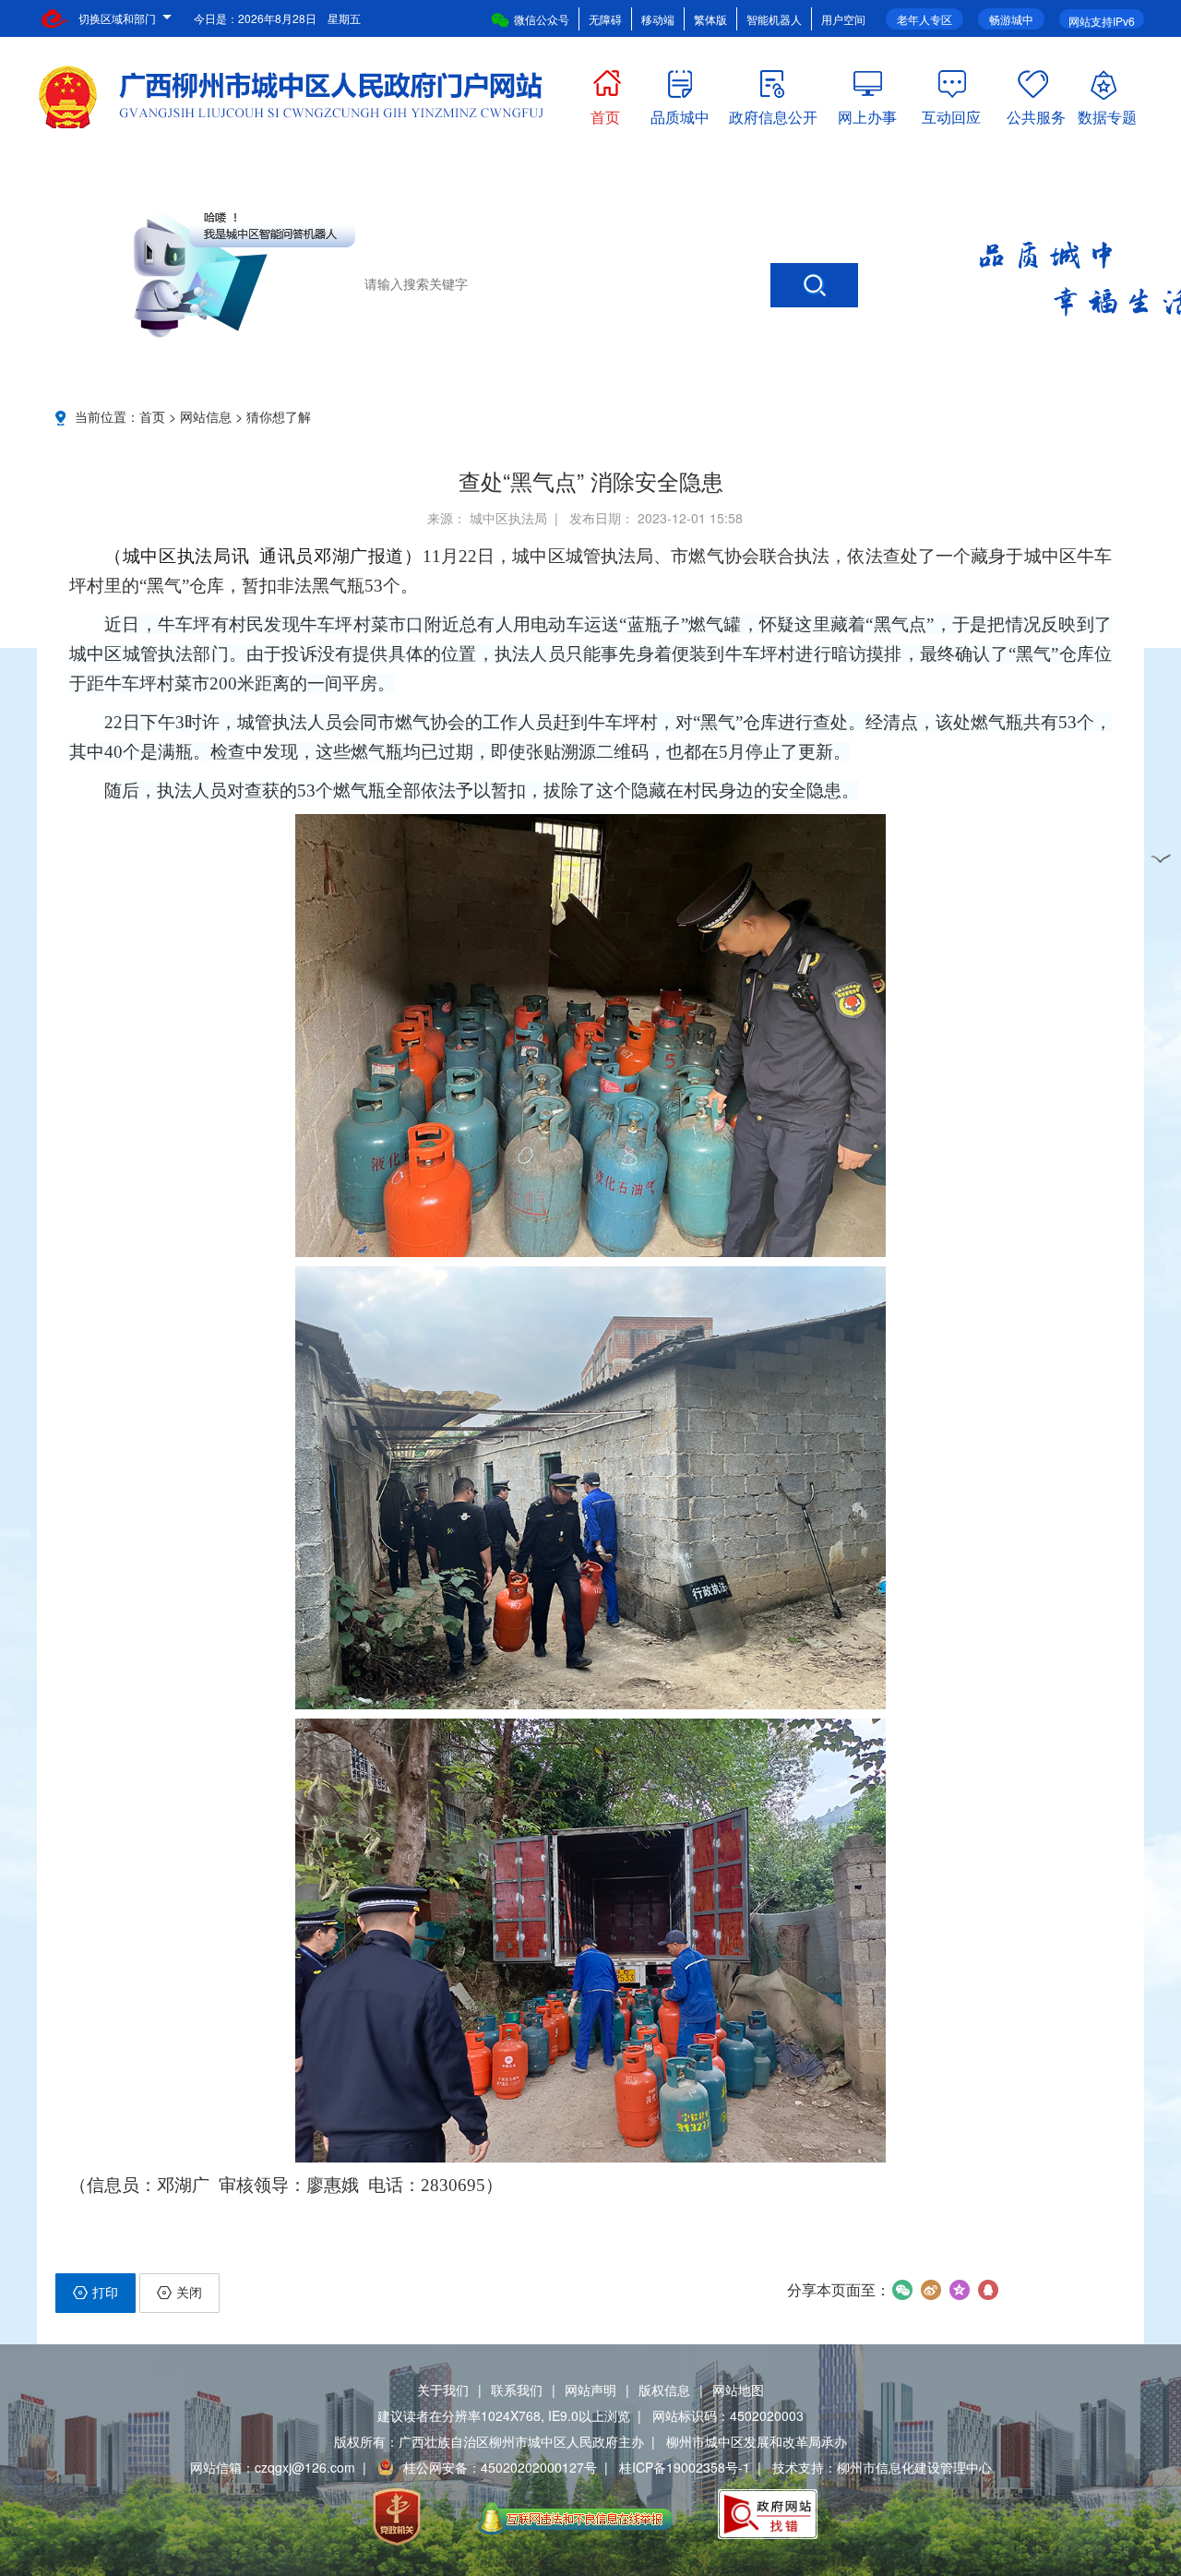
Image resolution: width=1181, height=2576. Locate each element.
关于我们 (443, 2390)
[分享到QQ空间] (959, 2290)
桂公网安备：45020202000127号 (500, 2467)
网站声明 (590, 2390)
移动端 (658, 19)
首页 (605, 113)
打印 (105, 2292)
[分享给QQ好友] (988, 2290)
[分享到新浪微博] (930, 2290)
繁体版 (710, 19)
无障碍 (605, 19)
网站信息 (206, 416)
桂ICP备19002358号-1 (685, 2467)
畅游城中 (1011, 19)
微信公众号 (542, 19)
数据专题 (1107, 113)
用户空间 (843, 19)
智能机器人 (774, 19)
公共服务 (1036, 113)
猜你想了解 (279, 416)
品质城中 (680, 113)
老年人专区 (925, 19)
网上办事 (867, 113)
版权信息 (664, 2390)
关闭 (189, 2292)
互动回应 (951, 113)
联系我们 (517, 2390)
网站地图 (738, 2390)
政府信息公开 (773, 113)
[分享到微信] (902, 2290)
